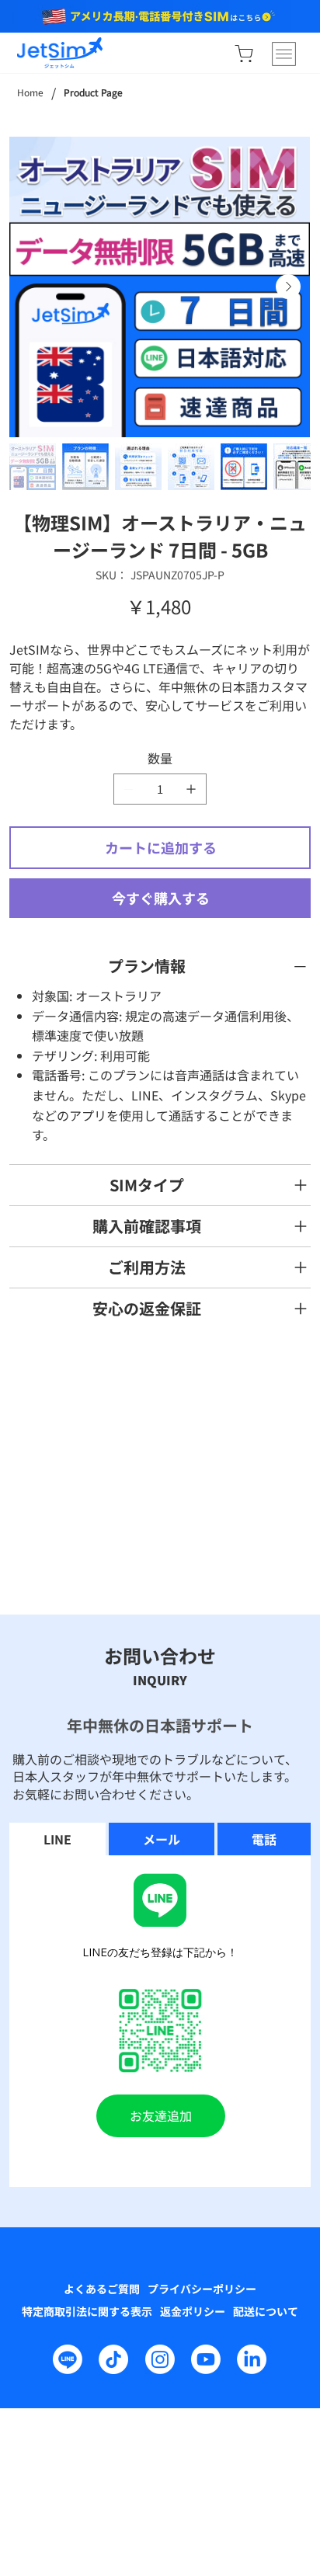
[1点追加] (191, 789)
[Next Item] (288, 287)
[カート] (243, 54)
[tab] (57, 1839)
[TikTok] (113, 2359)
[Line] (68, 2359)
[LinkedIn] (252, 2359)
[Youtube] (206, 2359)
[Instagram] (160, 2359)
